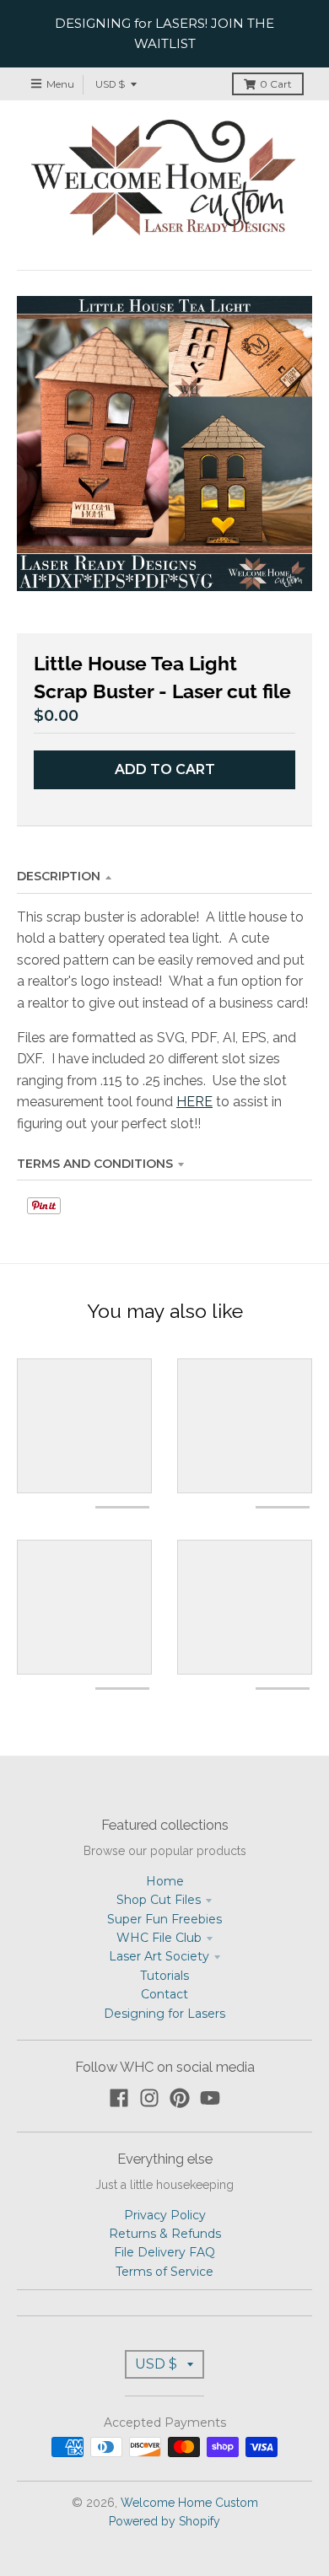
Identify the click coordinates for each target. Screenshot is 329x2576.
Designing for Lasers (164, 2014)
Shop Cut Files (159, 1900)
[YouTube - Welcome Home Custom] (210, 2098)
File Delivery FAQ (164, 2252)
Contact (164, 1994)
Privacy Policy (165, 2215)
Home (165, 1881)
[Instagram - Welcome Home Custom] (149, 2098)
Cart (276, 84)
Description (59, 876)
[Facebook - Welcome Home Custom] (119, 2098)
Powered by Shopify (164, 2521)
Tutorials (164, 1976)
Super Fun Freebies (164, 1919)
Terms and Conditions (95, 1164)
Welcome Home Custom (189, 2503)
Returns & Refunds (165, 2234)
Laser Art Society (159, 1956)
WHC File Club (159, 1938)
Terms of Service (164, 2272)
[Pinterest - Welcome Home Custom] (180, 2098)
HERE (194, 1102)
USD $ (110, 84)
